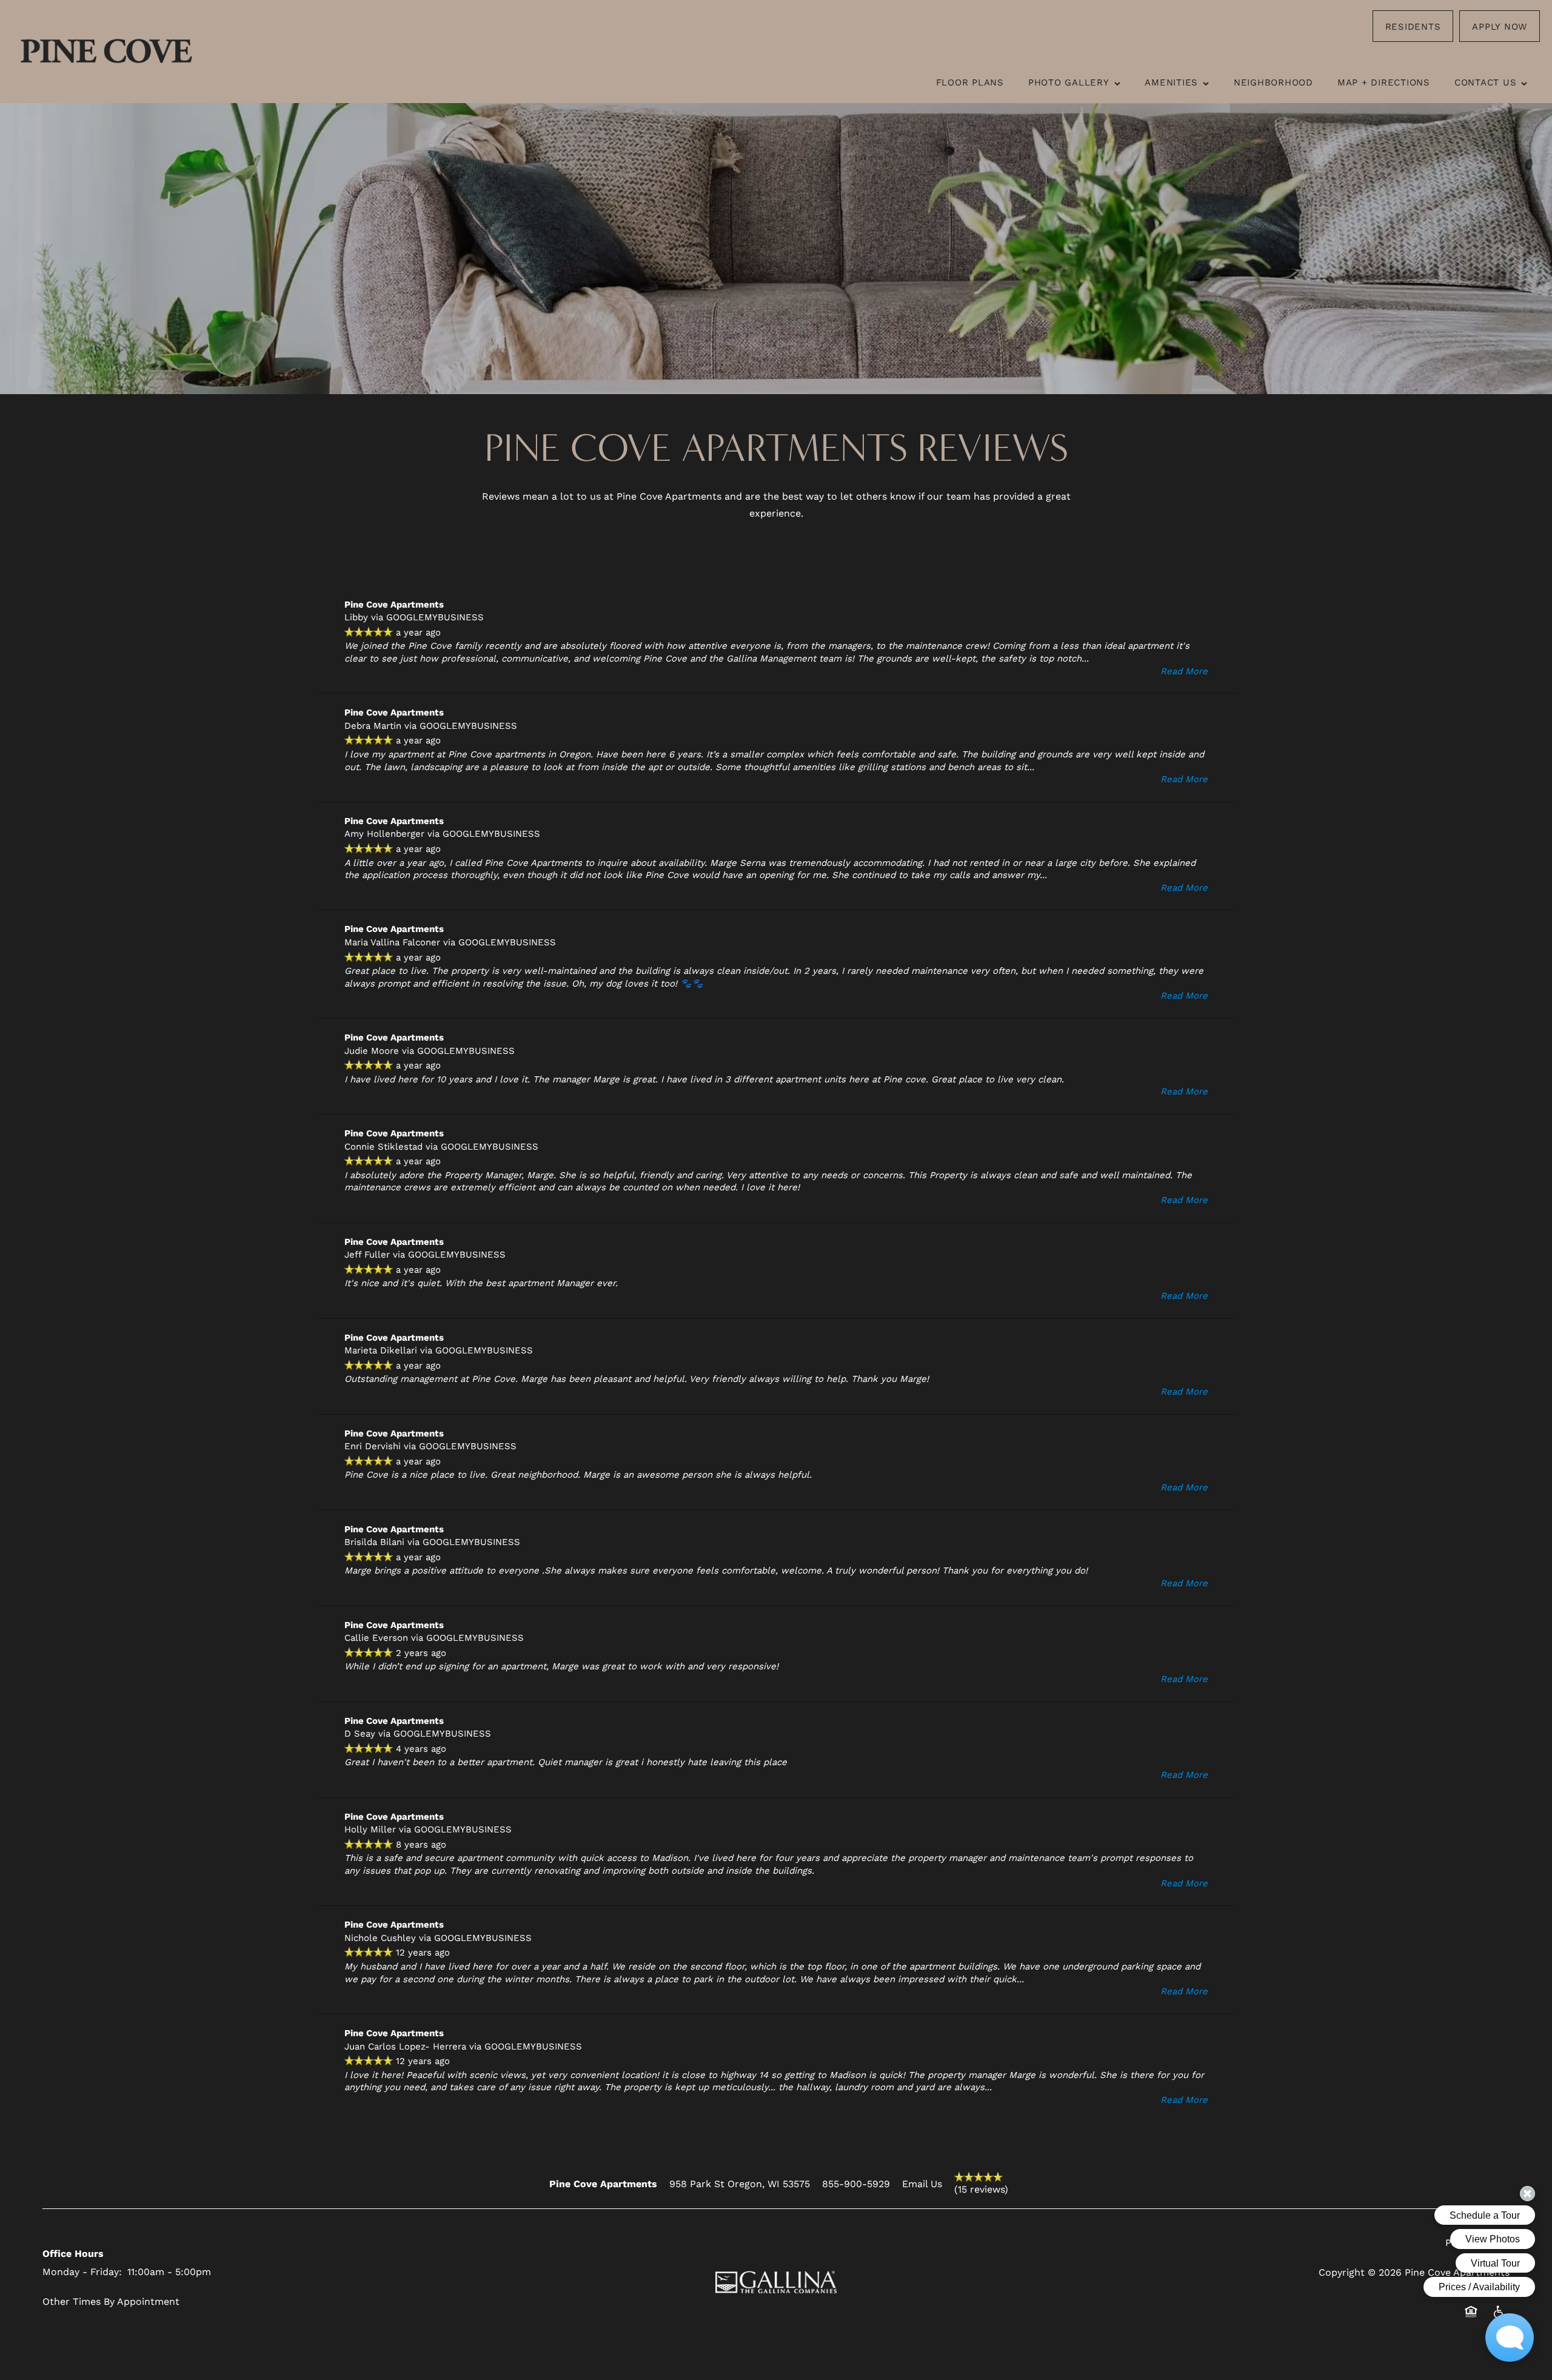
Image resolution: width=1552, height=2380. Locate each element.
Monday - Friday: (82, 2271)
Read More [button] (1184, 671)
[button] (1413, 26)
